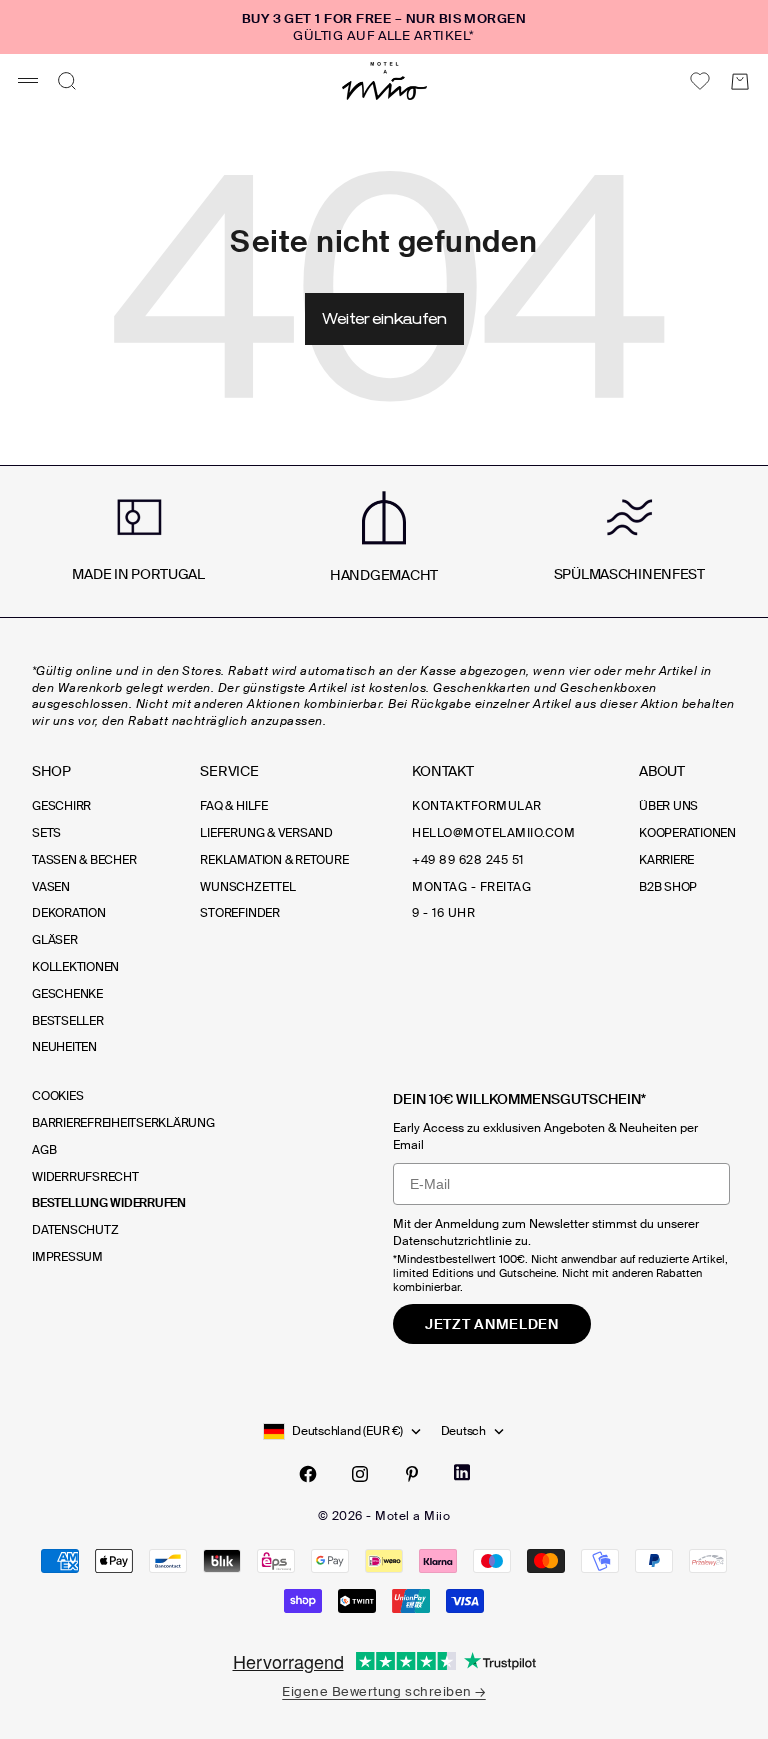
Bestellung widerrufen (109, 1203)
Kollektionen (75, 967)
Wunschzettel (247, 887)
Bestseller (68, 1021)
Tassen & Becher (84, 860)
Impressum (67, 1257)
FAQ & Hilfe (233, 806)
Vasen (51, 887)
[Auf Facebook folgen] (308, 1474)
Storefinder (239, 913)
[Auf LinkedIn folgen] (462, 1472)
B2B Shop (668, 887)
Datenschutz (75, 1230)
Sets (46, 833)
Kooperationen (687, 833)
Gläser (55, 940)
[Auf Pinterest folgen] (412, 1474)
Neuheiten (64, 1047)
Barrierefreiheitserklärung (123, 1123)
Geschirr (61, 806)
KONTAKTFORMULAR (476, 806)
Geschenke (67, 994)
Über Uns (668, 806)
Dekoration (69, 913)
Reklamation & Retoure (274, 860)
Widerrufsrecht (85, 1177)
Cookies (57, 1096)
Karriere (666, 860)
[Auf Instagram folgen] (360, 1474)
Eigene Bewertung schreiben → (383, 1691)
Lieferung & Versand (266, 833)
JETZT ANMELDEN (492, 1324)
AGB (44, 1150)
